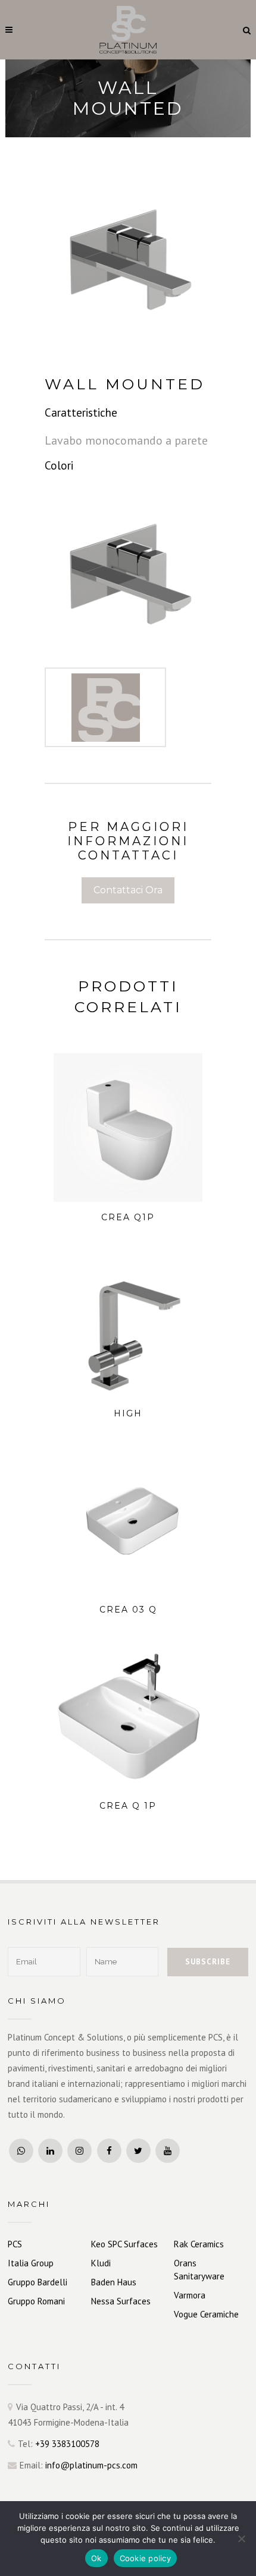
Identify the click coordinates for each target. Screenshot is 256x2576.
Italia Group (31, 2263)
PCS (15, 2244)
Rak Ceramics (199, 2244)
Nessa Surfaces (121, 2301)
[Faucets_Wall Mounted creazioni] (128, 569)
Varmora (190, 2295)
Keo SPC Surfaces (124, 2244)
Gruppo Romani (36, 2301)
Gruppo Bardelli (38, 2282)
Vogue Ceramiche (206, 2314)
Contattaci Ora (128, 890)
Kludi (101, 2263)
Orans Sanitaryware (199, 2270)
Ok (96, 2558)
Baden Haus (114, 2282)
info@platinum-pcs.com (91, 2465)
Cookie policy (145, 2558)
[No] (241, 2539)
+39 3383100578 (67, 2444)
